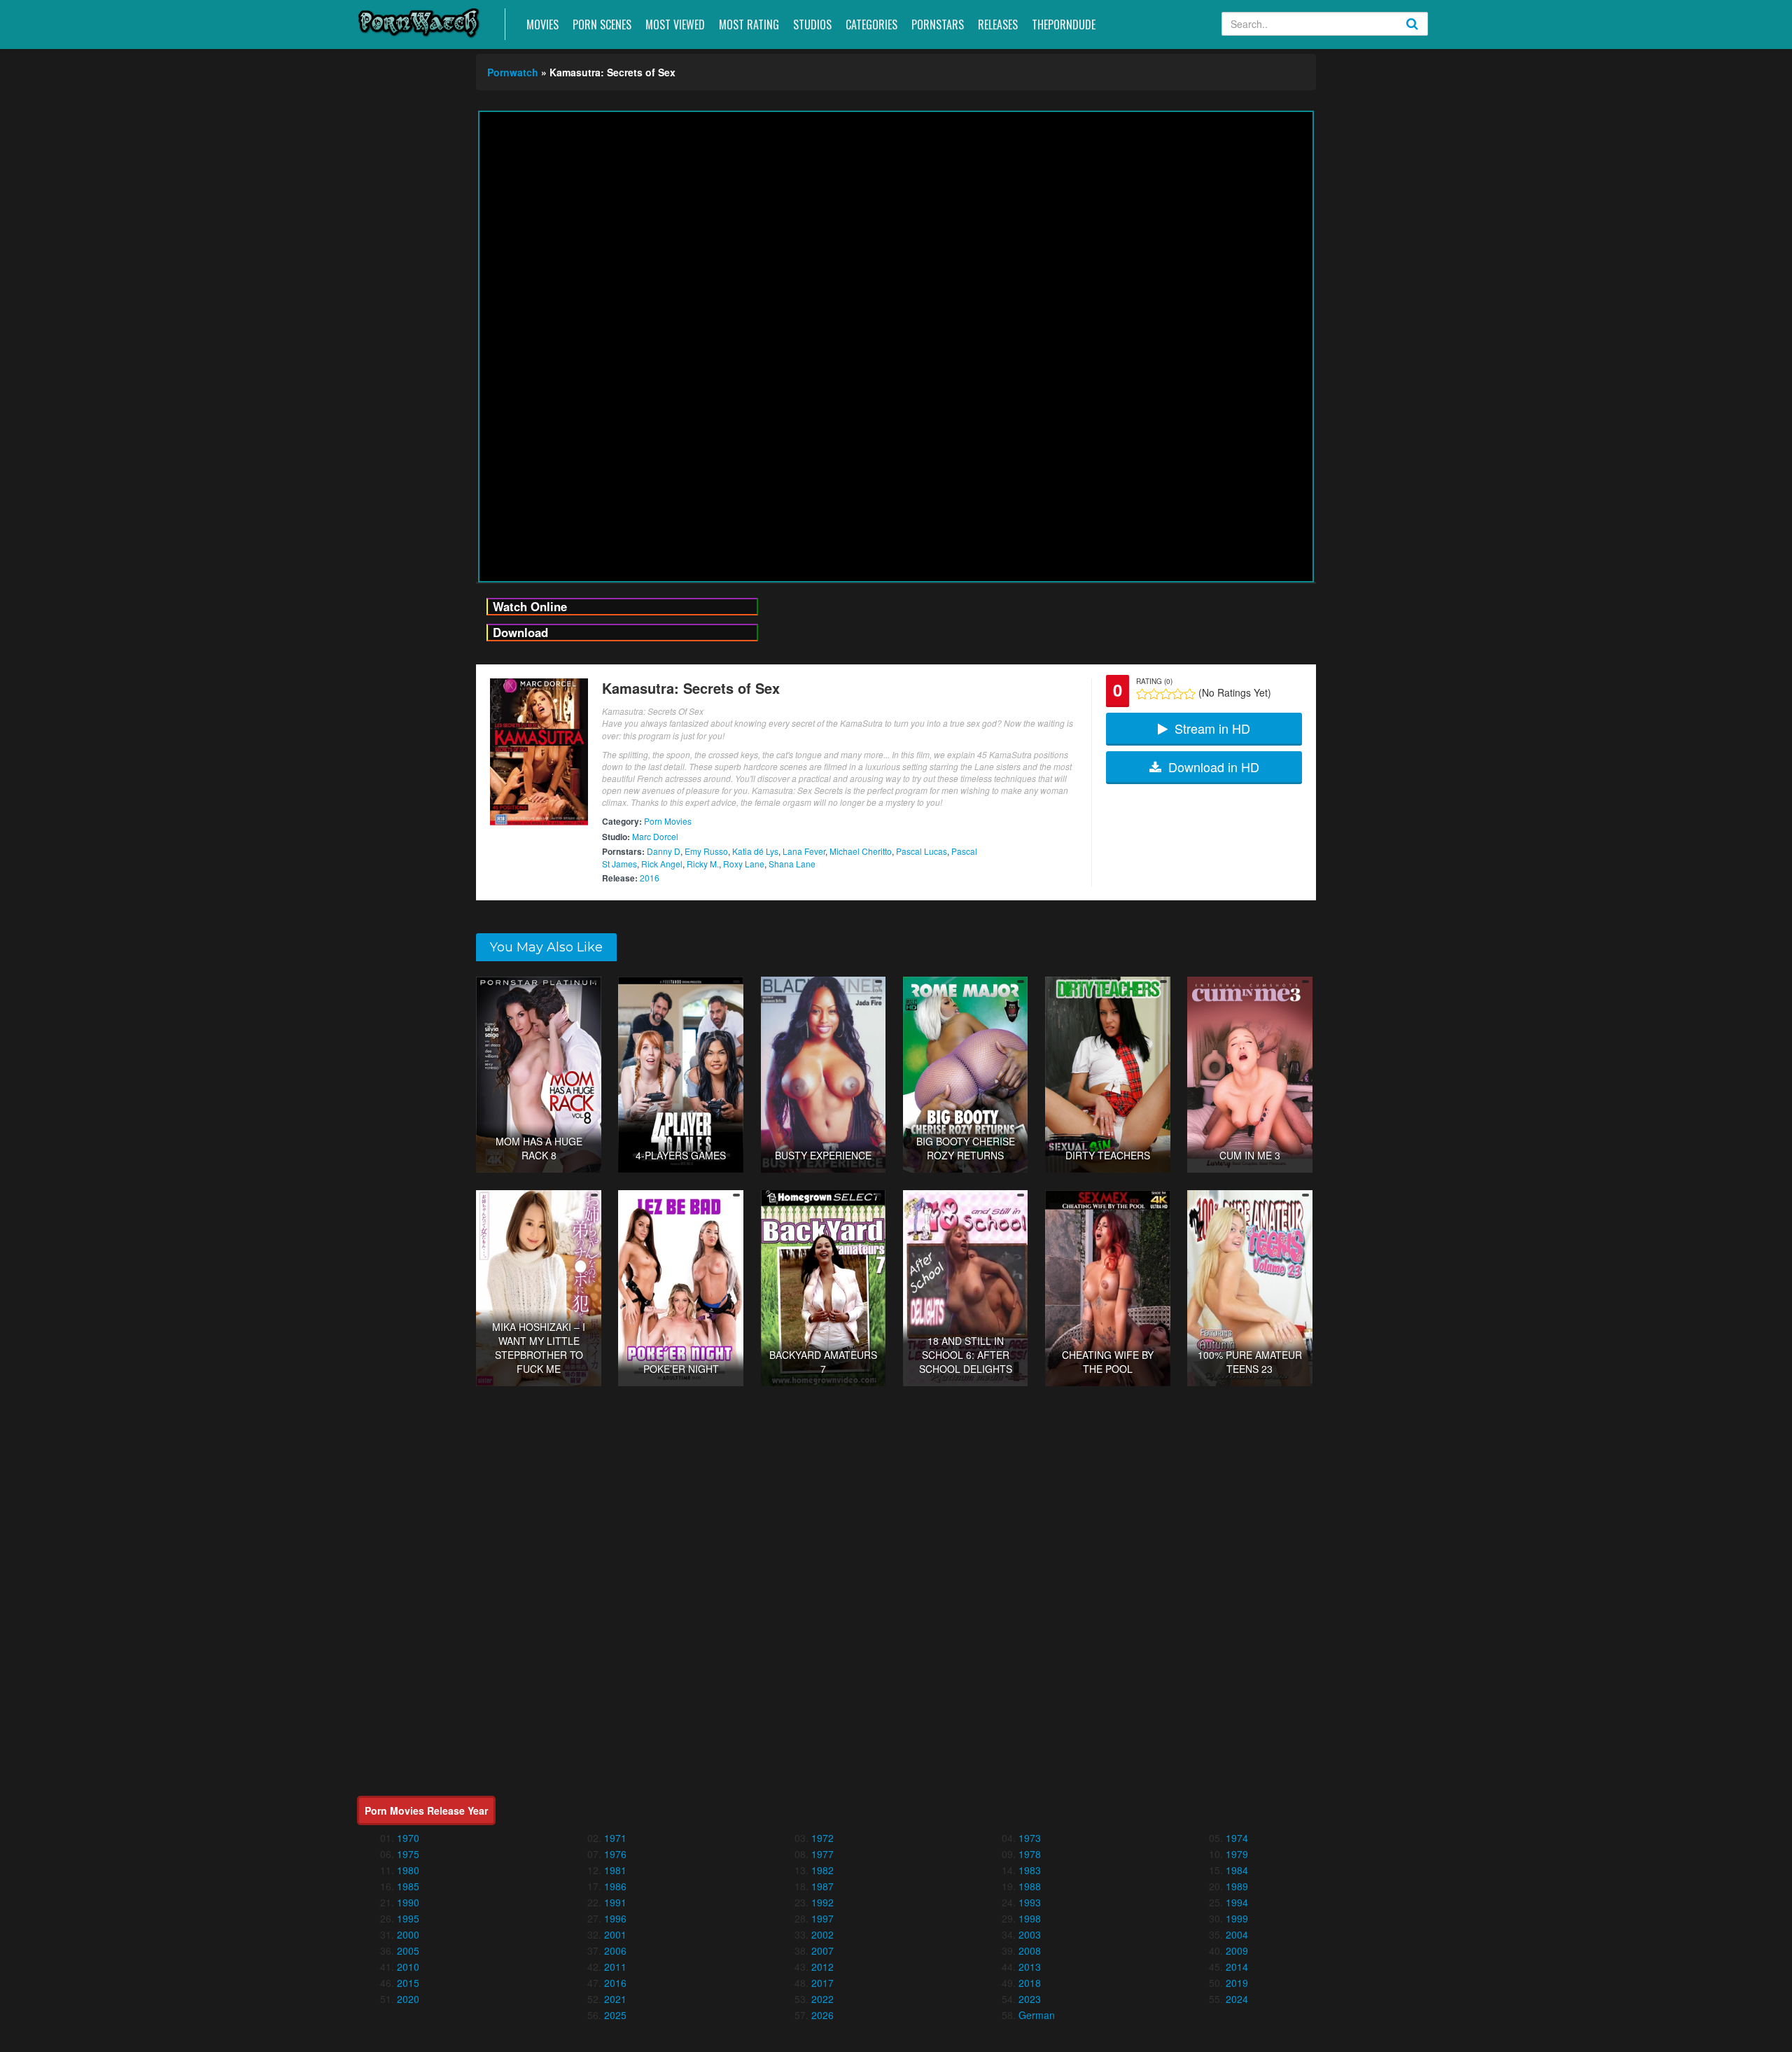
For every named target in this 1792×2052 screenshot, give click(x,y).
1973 (1030, 1838)
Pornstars (938, 25)
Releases (998, 25)
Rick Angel (662, 864)
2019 (1237, 1983)
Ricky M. (703, 864)
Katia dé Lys (755, 851)
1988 (1030, 1886)
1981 (615, 1870)
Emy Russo (706, 851)
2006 (615, 1950)
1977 (822, 1854)
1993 (1030, 1902)
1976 (615, 1854)
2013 (1030, 1967)
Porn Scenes (602, 25)
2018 (1030, 1983)
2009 (1237, 1950)
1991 (615, 1902)
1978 (1030, 1854)
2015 (408, 1983)
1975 (408, 1854)
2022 (822, 1999)
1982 (822, 1870)
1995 (408, 1918)
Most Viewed (675, 25)
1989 (1237, 1886)
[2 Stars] (1154, 694)
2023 (1030, 1999)
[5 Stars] (1190, 694)
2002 (822, 1934)
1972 (822, 1838)
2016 (650, 878)
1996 (615, 1918)
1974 (1237, 1838)
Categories (871, 25)
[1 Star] (1142, 694)
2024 (1237, 1999)
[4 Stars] (1178, 694)
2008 (1030, 1950)
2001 (615, 1934)
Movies (542, 25)
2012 (822, 1967)
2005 (408, 1950)
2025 (615, 2015)
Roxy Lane (744, 864)
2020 (408, 1999)
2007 (822, 1950)
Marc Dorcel (655, 836)
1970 (408, 1838)
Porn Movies (668, 821)
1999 (1237, 1918)
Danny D (664, 851)
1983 (1030, 1870)
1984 (1237, 1870)
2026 (822, 2015)
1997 (822, 1918)
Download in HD (1214, 767)
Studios (812, 25)
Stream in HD (1212, 728)
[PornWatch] (419, 22)
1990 (408, 1902)
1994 (1237, 1902)
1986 (615, 1886)
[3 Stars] (1166, 694)
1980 (408, 1870)
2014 (1237, 1967)
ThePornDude (1064, 25)
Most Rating (749, 25)
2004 (1237, 1934)
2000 (408, 1934)
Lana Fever (804, 851)
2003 (1030, 1934)
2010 (408, 1967)
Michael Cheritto (861, 851)
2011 (615, 1967)
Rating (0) (1154, 681)
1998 (1030, 1918)
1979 (1237, 1854)
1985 (408, 1886)
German (1037, 2015)
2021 (615, 1999)
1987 (822, 1886)
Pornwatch (513, 72)
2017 (822, 1983)
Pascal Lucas (922, 851)
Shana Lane (792, 864)
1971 (615, 1838)
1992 (822, 1902)
